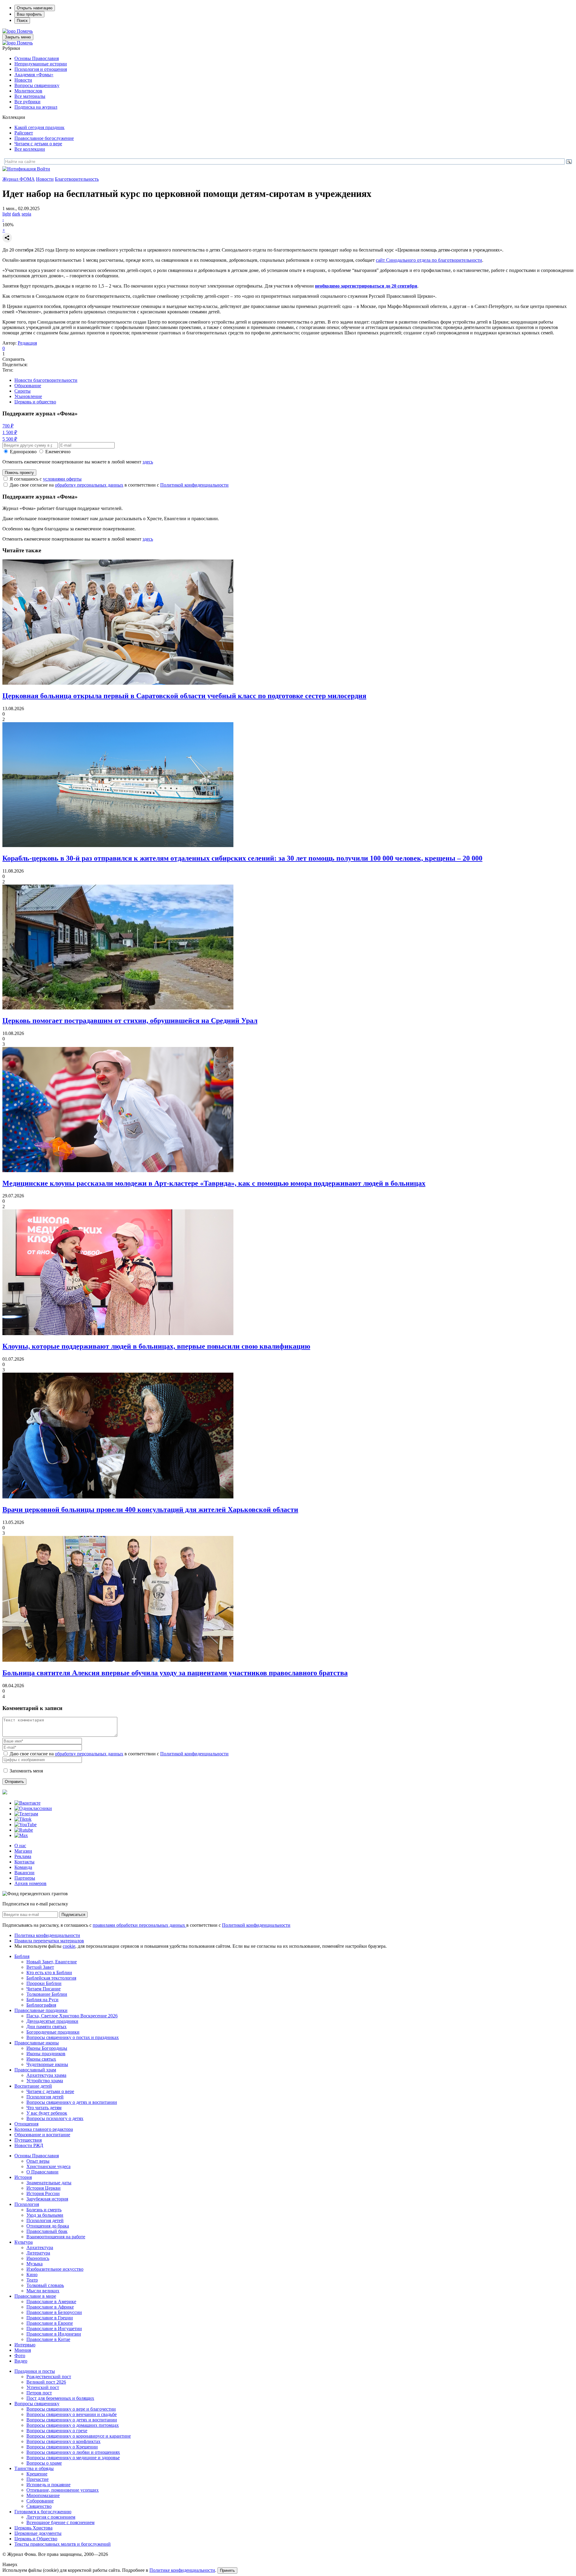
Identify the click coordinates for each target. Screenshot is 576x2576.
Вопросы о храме (44, 2463)
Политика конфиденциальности (47, 1935)
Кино (32, 2274)
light (7, 214)
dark (16, 214)
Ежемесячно (58, 452)
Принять (227, 2570)
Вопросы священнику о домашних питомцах (73, 2425)
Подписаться (73, 1915)
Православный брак (47, 2231)
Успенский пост (43, 2387)
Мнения (23, 2350)
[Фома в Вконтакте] (27, 1803)
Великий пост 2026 (46, 2382)
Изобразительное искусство (55, 2269)
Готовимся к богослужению (43, 2512)
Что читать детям (44, 2108)
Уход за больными (45, 2215)
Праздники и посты (35, 2371)
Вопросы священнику (37, 85)
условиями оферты (62, 479)
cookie (69, 1946)
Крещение (37, 2474)
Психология (27, 2204)
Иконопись (38, 2258)
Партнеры (25, 1878)
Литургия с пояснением (51, 2517)
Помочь (25, 31)
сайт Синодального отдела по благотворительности (429, 260)
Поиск (22, 21)
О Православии (42, 2172)
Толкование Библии (47, 1994)
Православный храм (35, 2070)
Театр (32, 2280)
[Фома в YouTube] (25, 1825)
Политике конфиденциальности (182, 2570)
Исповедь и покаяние (48, 2485)
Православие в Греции (50, 2318)
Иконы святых (41, 2059)
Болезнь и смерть (44, 2210)
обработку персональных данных (89, 485)
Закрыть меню (18, 37)
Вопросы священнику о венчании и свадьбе (72, 2414)
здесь (148, 462)
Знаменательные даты (49, 2183)
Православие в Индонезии (54, 2334)
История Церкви (43, 2188)
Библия (22, 1956)
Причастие (37, 2479)
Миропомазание (43, 2495)
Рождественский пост (49, 2377)
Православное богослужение (44, 138)
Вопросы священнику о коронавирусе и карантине (79, 2436)
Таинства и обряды (34, 2468)
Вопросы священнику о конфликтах (63, 2441)
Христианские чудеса (48, 2166)
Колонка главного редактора (44, 2129)
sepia (26, 214)
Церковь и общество (35, 402)
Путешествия (28, 2140)
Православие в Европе (50, 2323)
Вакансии (24, 1873)
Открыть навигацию (35, 8)
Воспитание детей (33, 2086)
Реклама (23, 1856)
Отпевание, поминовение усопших (63, 2490)
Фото (20, 2356)
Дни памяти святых (46, 2027)
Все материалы (30, 96)
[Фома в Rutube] (24, 1830)
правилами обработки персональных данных (139, 1925)
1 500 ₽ (10, 432)
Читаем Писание (43, 1989)
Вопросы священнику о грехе (57, 2431)
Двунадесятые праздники (52, 2021)
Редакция (27, 343)
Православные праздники (41, 2010)
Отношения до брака (48, 2226)
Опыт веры (38, 2161)
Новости (23, 80)
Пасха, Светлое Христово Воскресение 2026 (72, 2016)
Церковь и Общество (36, 2539)
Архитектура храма (46, 2075)
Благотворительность (77, 179)
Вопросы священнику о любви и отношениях (73, 2452)
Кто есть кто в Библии (49, 1973)
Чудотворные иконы (47, 2064)
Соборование (40, 2501)
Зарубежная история (47, 2199)
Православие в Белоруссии (54, 2312)
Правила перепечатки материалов (49, 1941)
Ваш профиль (29, 14)
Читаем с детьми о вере (38, 144)
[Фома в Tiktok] (23, 1819)
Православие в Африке (50, 2307)
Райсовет (24, 133)
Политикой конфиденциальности (194, 485)
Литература (38, 2253)
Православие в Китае (48, 2339)
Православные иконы (37, 2043)
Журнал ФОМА (19, 179)
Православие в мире (35, 2296)
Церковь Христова (33, 2528)
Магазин (23, 1851)
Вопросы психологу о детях (55, 2118)
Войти (43, 169)
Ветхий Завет (40, 1967)
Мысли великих (43, 2291)
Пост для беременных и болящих (60, 2398)
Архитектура (40, 2247)
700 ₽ (8, 426)
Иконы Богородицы (47, 2048)
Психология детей (45, 2097)
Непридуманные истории (41, 64)
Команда (23, 1867)
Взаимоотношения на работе (56, 2237)
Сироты (22, 391)
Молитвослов (28, 91)
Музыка (34, 2264)
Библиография (41, 2005)
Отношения (26, 2124)
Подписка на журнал (36, 107)
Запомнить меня (26, 1771)
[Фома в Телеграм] (26, 1814)
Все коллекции (30, 149)
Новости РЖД (29, 2145)
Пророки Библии (44, 1983)
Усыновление (28, 396)
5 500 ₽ (10, 439)
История (23, 2177)
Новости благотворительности (46, 380)
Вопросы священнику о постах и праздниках (73, 2037)
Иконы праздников (46, 2054)
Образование (28, 386)
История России (43, 2193)
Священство (39, 2506)
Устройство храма (45, 2081)
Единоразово (23, 452)
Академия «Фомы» (34, 75)
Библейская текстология (51, 1978)
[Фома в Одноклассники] (33, 1808)
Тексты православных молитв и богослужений (63, 2544)
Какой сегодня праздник (39, 127)
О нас (20, 1846)
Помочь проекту (19, 473)
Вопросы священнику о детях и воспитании (72, 2102)
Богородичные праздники (53, 2032)
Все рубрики (27, 102)
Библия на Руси (42, 2000)
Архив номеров (30, 1883)
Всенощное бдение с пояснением (60, 2522)
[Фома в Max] (21, 1835)
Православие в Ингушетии (54, 2329)
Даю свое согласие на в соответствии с (119, 485)
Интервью (25, 2345)
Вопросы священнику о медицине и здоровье (73, 2458)
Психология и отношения (41, 69)
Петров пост (39, 2393)
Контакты (24, 1862)
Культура (24, 2242)
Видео (21, 2361)
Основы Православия (37, 58)
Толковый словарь (45, 2285)
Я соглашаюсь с (46, 479)
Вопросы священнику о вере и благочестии (71, 2409)
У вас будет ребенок (47, 2113)
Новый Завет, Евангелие (52, 1962)
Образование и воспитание (42, 2135)
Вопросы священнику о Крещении (62, 2447)
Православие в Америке (51, 2302)
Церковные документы (38, 2533)
